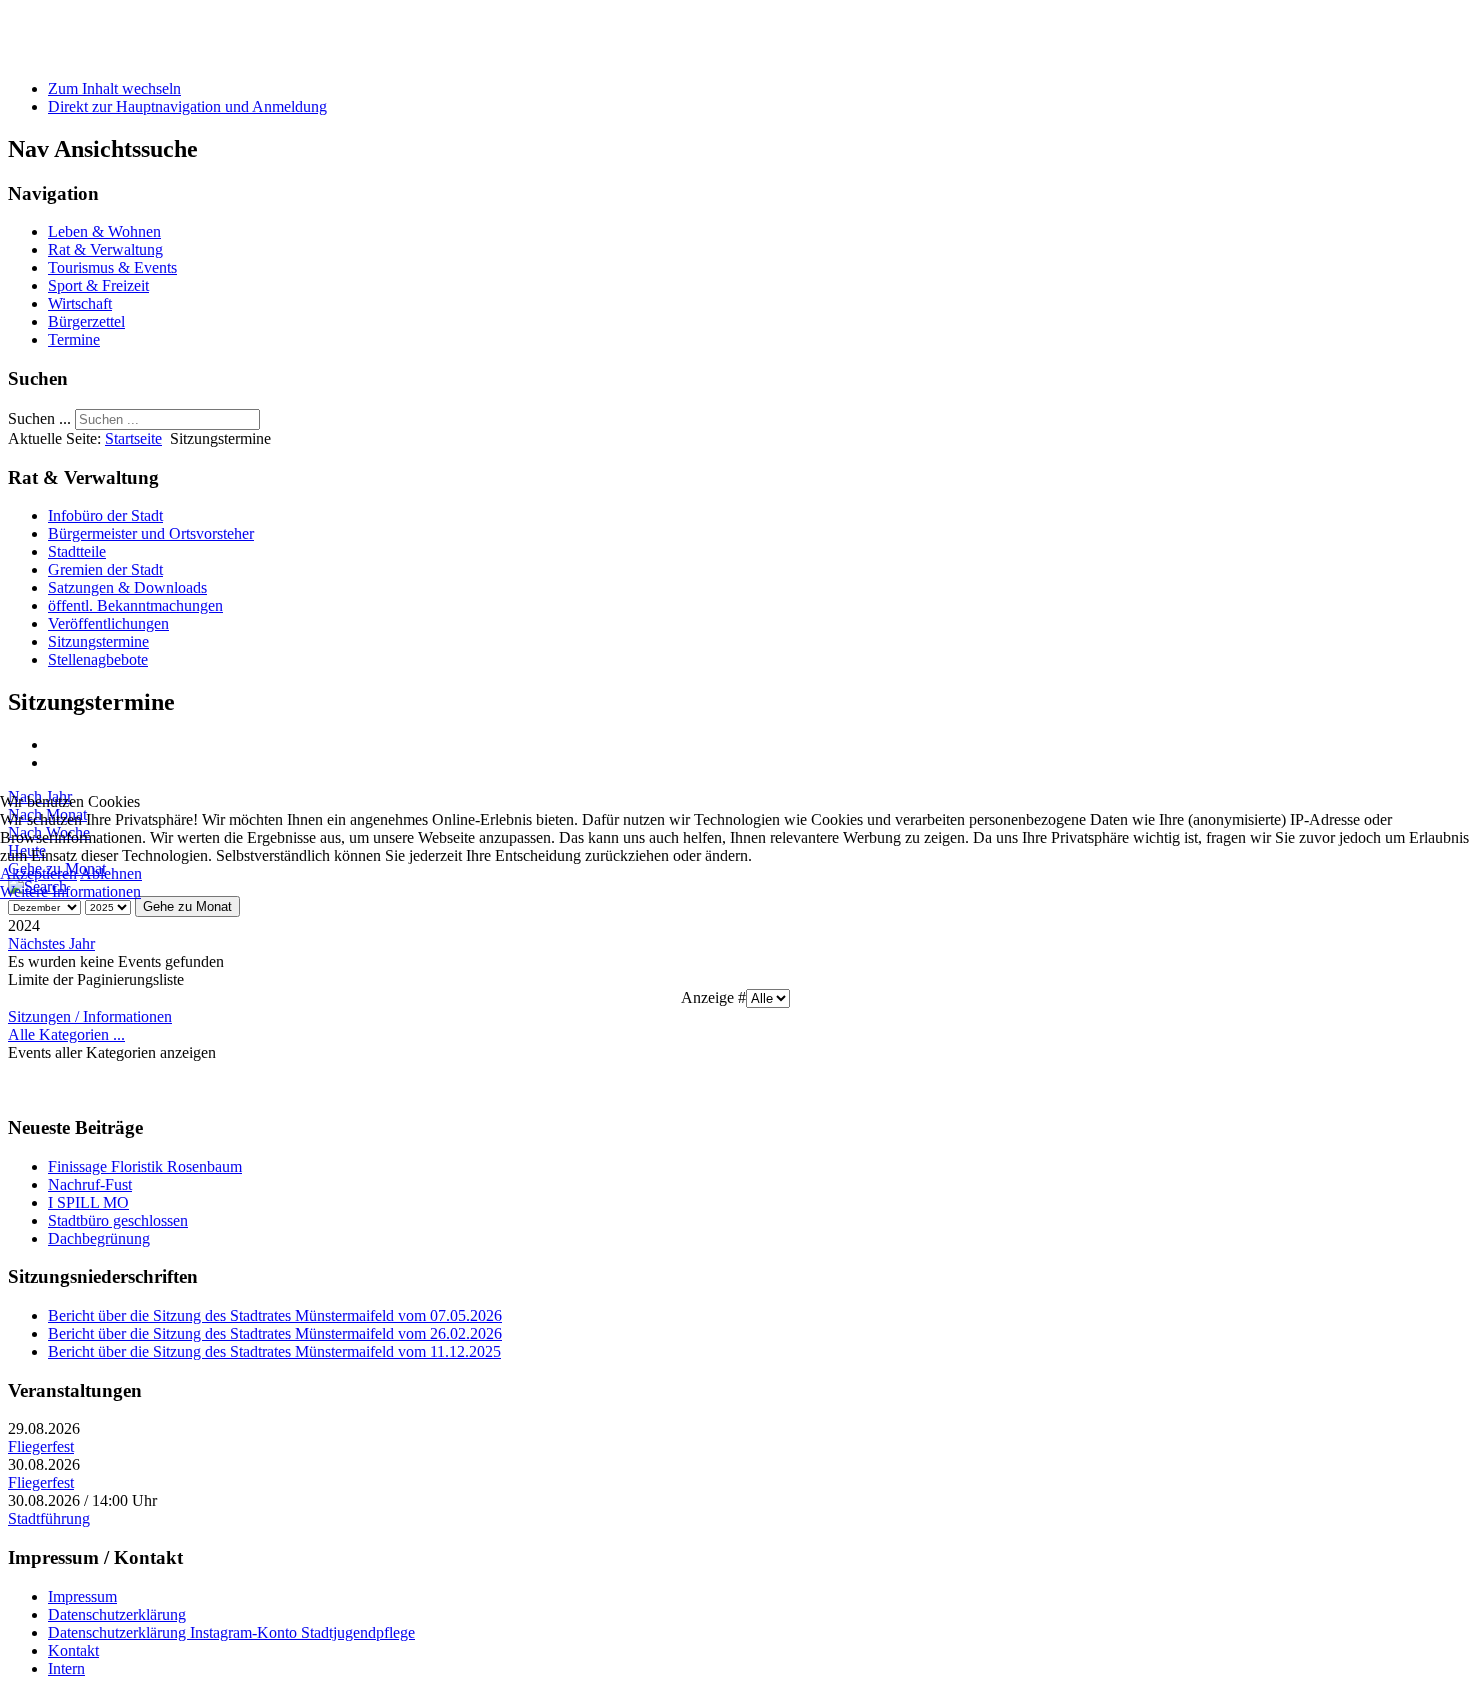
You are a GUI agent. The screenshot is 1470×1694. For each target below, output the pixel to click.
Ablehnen (111, 873)
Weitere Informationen (70, 891)
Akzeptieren (38, 873)
